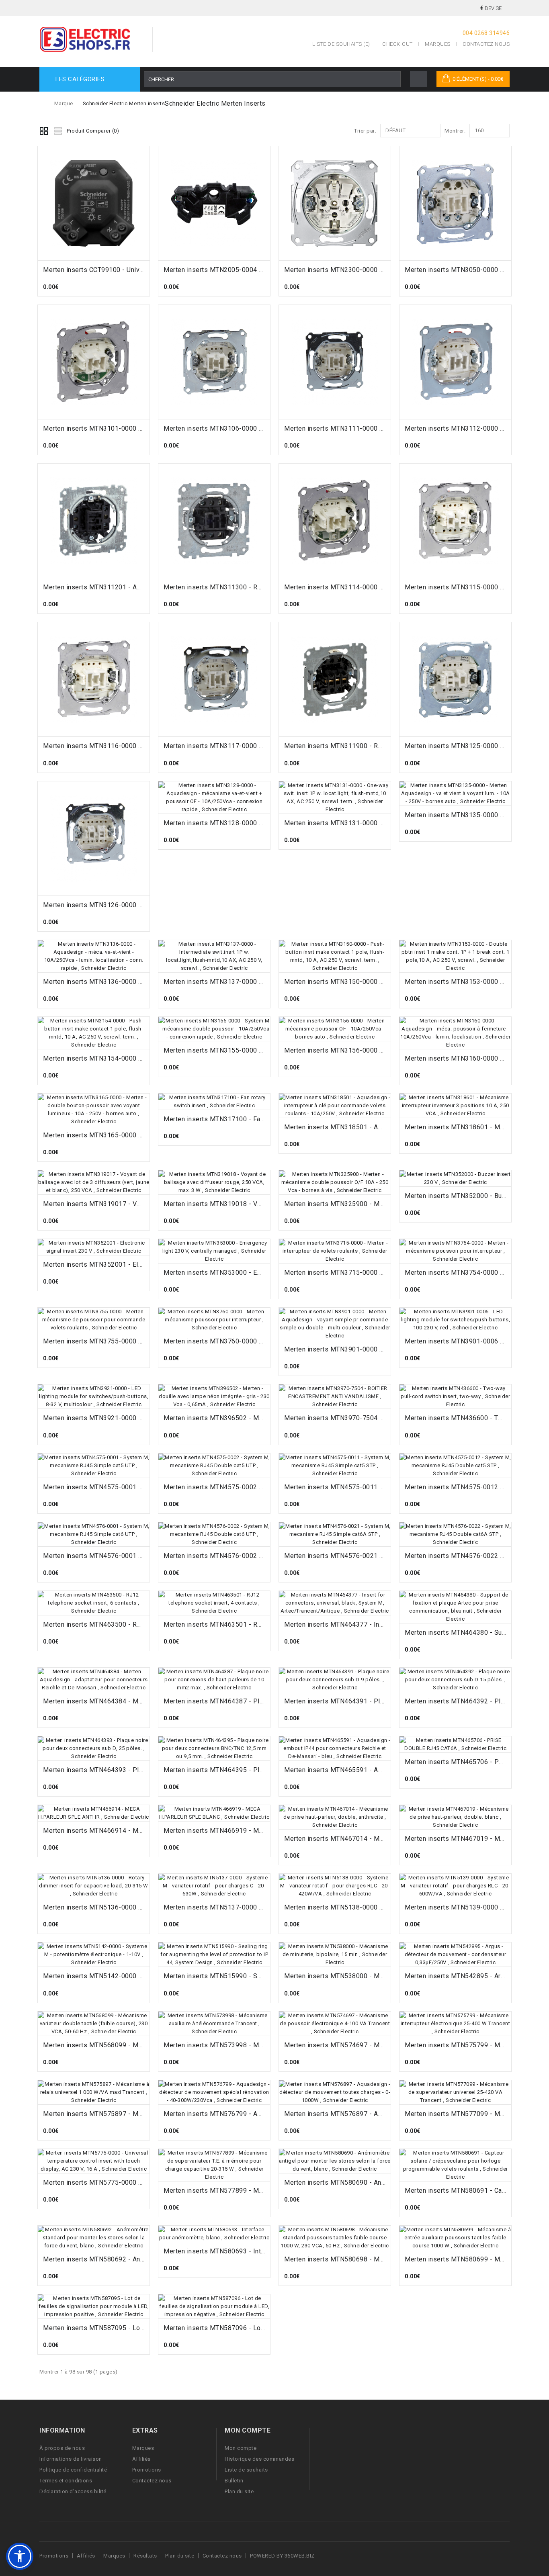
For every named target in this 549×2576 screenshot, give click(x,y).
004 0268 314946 (486, 33)
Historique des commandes (259, 2459)
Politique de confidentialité (73, 2470)
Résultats (145, 2556)
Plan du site (239, 2491)
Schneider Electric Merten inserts (124, 103)
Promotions (147, 2470)
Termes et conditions (66, 2481)
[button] (20, 2556)
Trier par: (365, 131)
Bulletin (234, 2481)
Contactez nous (486, 44)
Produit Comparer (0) (93, 131)
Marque (64, 103)
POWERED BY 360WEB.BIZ (282, 2556)
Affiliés (141, 2459)
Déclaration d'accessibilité (73, 2491)
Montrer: (455, 131)
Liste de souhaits (246, 2470)
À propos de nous (62, 2448)
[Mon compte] (418, 79)
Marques (438, 44)
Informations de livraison (71, 2459)
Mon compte (241, 2448)
